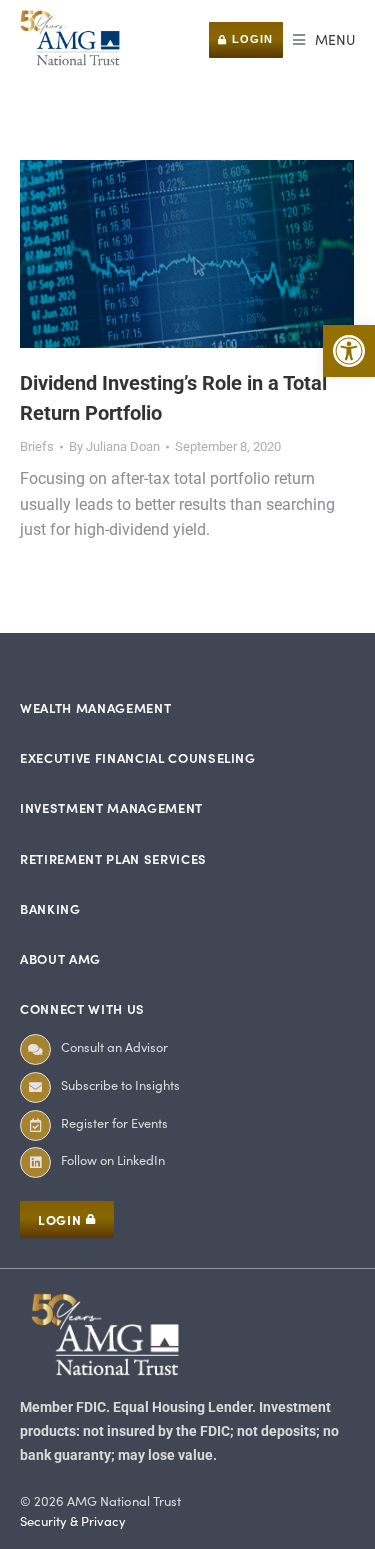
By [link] (114, 446)
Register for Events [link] (114, 1122)
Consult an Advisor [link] (114, 1046)
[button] (324, 40)
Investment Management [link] (111, 807)
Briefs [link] (37, 446)
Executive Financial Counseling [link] (138, 757)
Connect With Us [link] (82, 1008)
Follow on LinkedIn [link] (113, 1159)
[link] (349, 351)
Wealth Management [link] (95, 707)
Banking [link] (50, 908)
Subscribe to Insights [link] (120, 1084)
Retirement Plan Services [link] (113, 858)
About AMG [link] (60, 958)
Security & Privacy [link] (73, 1521)
